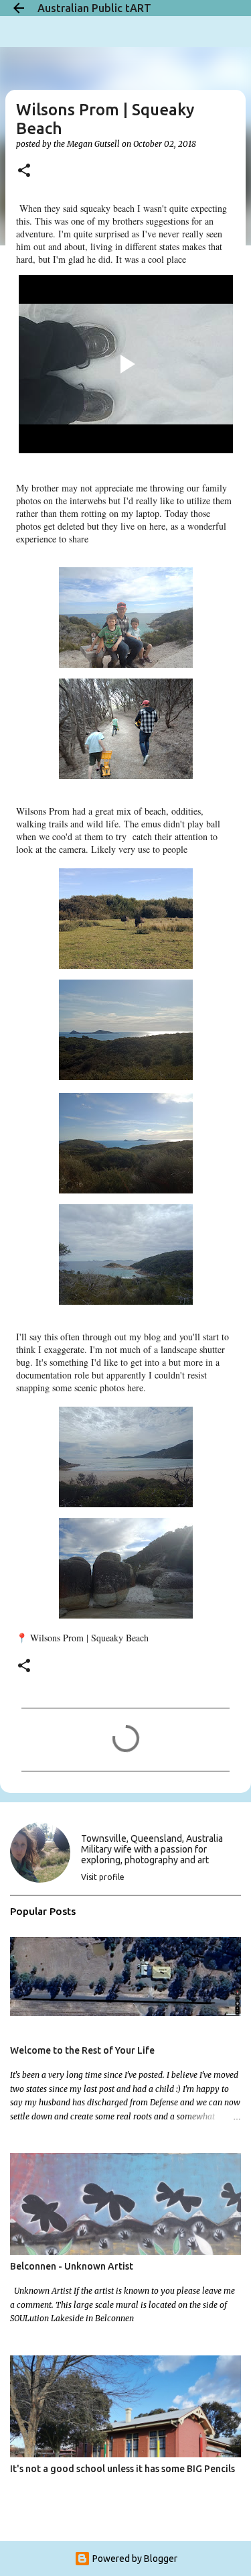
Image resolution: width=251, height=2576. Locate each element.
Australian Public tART (94, 8)
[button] (24, 171)
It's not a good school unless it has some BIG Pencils (122, 2469)
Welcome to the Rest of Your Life (82, 2050)
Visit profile (103, 1877)
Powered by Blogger (134, 2559)
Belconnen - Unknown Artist (72, 2266)
